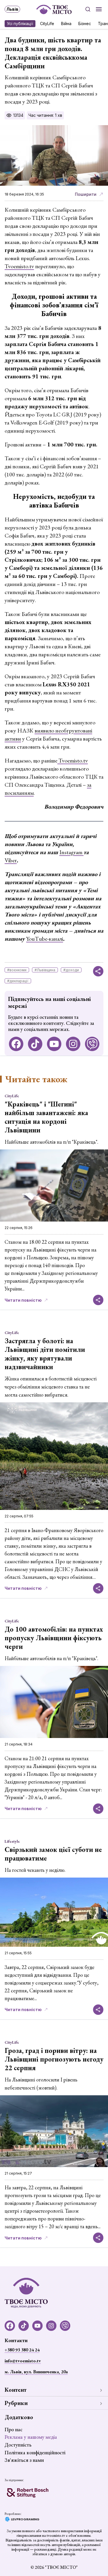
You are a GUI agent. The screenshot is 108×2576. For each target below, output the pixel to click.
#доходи (71, 970)
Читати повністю (23, 1300)
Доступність (18, 2445)
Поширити (86, 194)
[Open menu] (99, 9)
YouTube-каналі (45, 939)
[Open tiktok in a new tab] (35, 1044)
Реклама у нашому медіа (31, 2437)
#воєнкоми (17, 970)
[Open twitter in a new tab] (92, 1044)
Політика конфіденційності (35, 2452)
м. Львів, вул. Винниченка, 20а (36, 2372)
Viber (11, 860)
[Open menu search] (88, 9)
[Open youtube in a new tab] (54, 1044)
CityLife (47, 24)
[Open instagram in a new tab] (73, 1044)
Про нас (14, 2429)
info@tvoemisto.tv (23, 2361)
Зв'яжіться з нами (24, 2460)
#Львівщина (45, 970)
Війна (66, 24)
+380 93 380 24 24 (22, 2350)
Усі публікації (20, 24)
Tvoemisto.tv (19, 266)
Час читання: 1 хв (45, 115)
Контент (16, 2390)
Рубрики (16, 2403)
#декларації (18, 981)
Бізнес (85, 24)
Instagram (71, 852)
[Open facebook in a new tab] (16, 1044)
